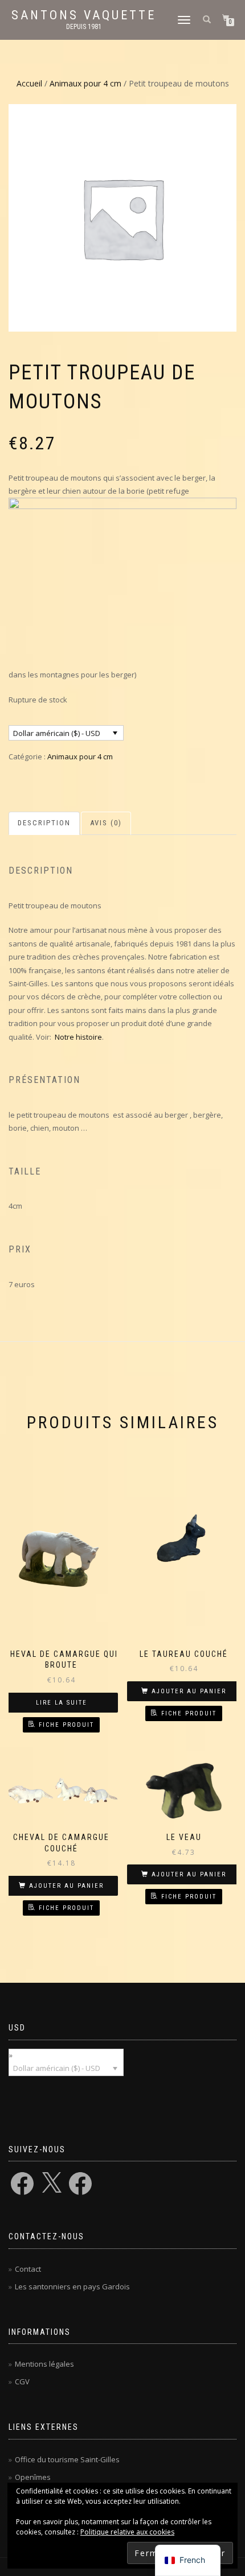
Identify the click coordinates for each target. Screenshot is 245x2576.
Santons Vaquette (84, 15)
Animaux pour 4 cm (85, 83)
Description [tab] (44, 823)
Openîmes (33, 2477)
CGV (22, 2381)
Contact (28, 2269)
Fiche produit (66, 1725)
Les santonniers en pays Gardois (72, 2286)
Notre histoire (78, 1037)
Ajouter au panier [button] (189, 1691)
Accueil (29, 83)
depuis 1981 (84, 27)
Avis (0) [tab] (106, 823)
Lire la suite (62, 1703)
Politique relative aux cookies (127, 2532)
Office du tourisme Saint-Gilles (67, 2459)
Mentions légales (44, 2364)
